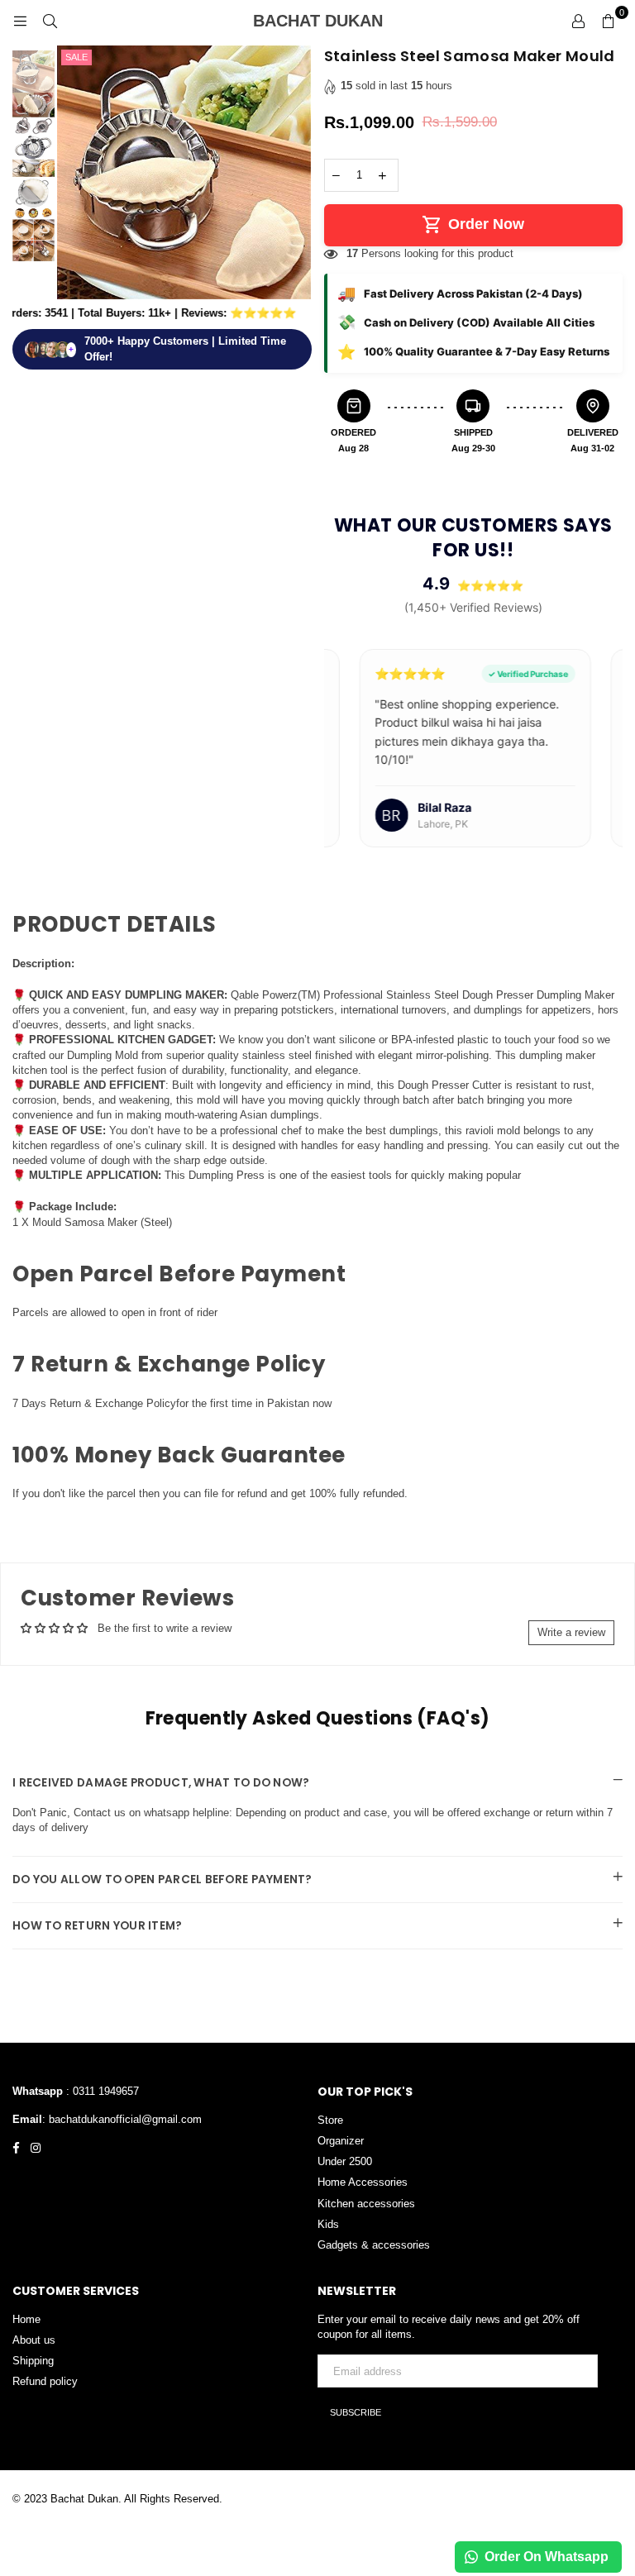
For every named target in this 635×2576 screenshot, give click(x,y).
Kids (328, 2224)
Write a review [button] (571, 1632)
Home (26, 2319)
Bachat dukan (351, 21)
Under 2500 (345, 2161)
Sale (76, 57)
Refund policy (45, 2381)
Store (330, 2120)
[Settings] (578, 21)
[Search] (50, 21)
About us (34, 2340)
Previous (72, 175)
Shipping (33, 2361)
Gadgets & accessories (374, 2245)
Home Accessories (363, 2182)
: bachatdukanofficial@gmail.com (122, 2119)
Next (297, 175)
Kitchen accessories (366, 2204)
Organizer (341, 2141)
